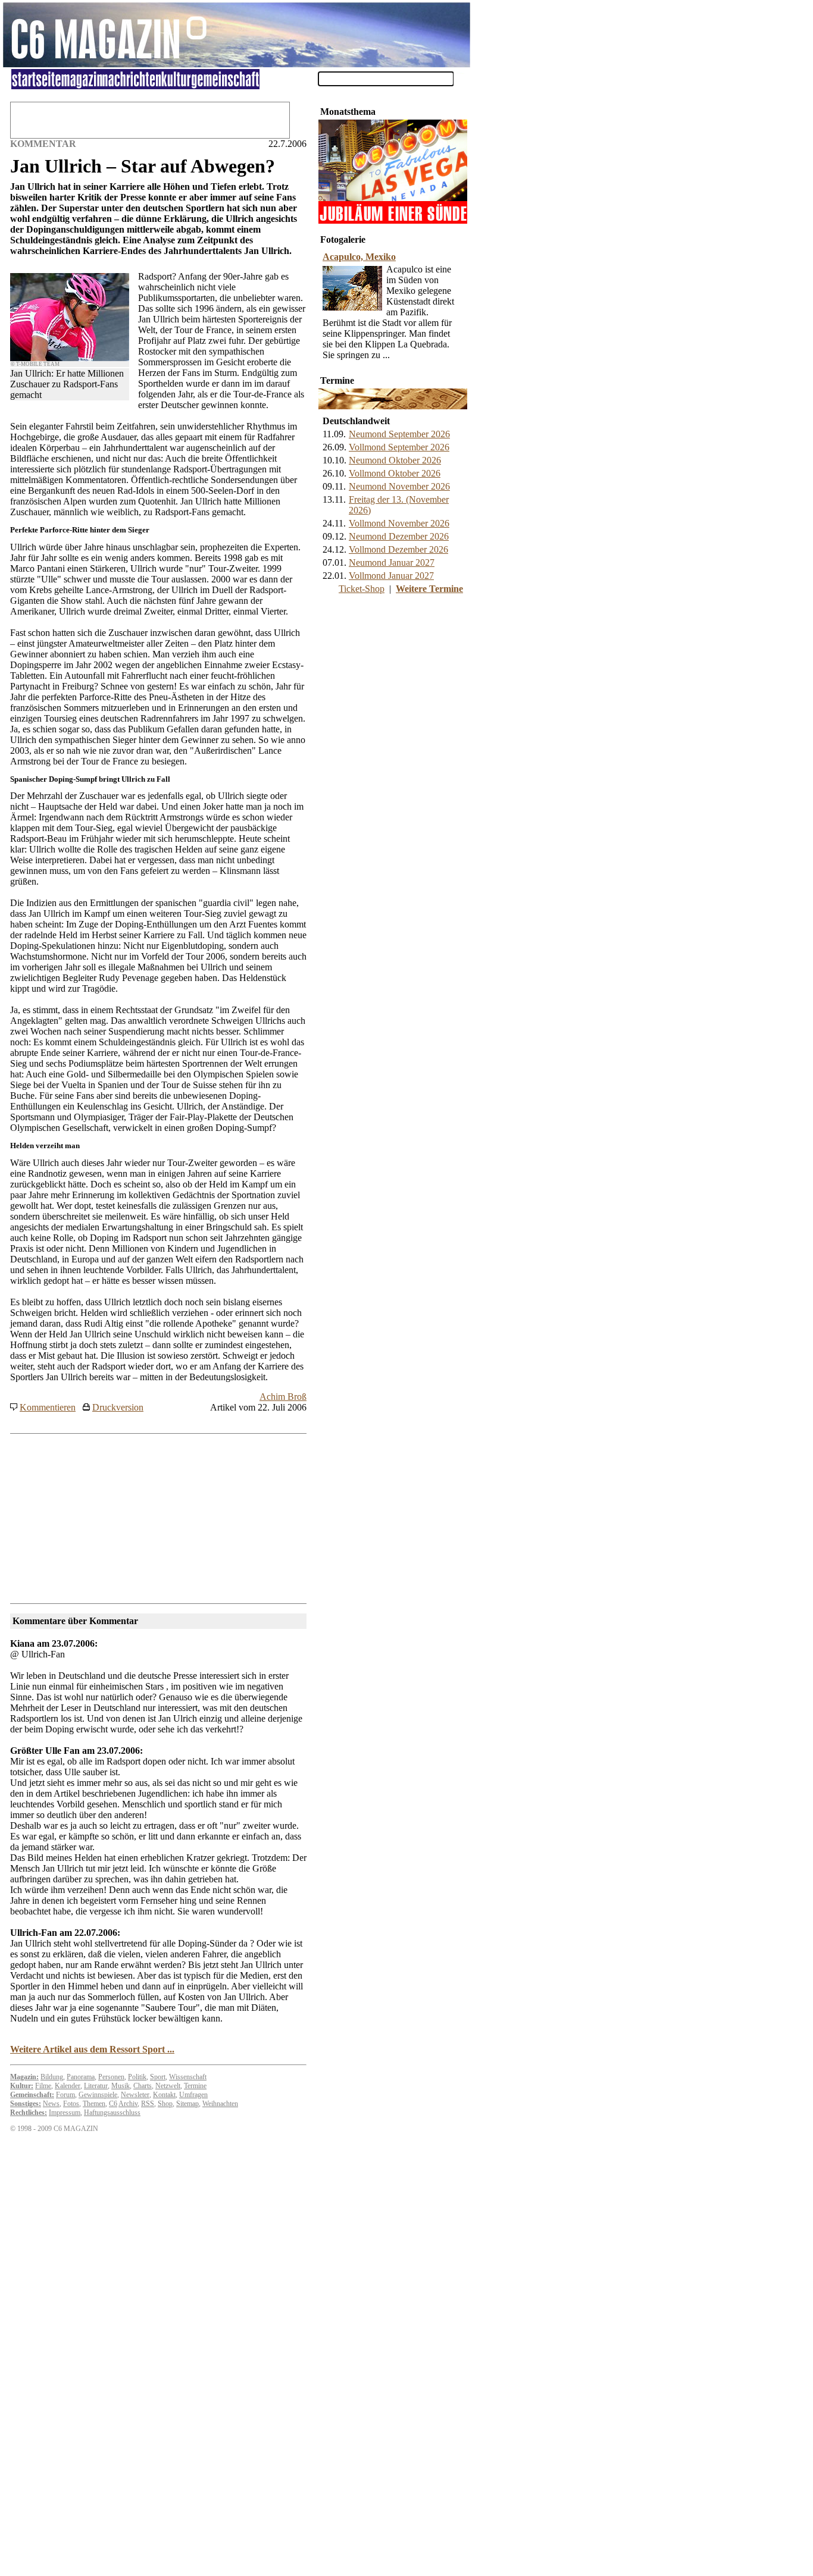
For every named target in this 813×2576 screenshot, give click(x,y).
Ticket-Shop (362, 589)
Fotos (71, 2104)
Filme (43, 2086)
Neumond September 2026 (399, 434)
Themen (94, 2104)
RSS (148, 2104)
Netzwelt (168, 2086)
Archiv (128, 2104)
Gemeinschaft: (32, 2095)
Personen (111, 2077)
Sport (158, 2077)
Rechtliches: (29, 2113)
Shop (165, 2104)
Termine (195, 2086)
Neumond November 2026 (399, 486)
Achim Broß (283, 1397)
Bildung (52, 2077)
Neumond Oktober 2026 (395, 460)
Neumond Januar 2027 (392, 562)
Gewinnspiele (98, 2095)
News (51, 2104)
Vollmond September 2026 (399, 447)
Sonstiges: (26, 2104)
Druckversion (118, 1407)
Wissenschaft (188, 2077)
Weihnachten (220, 2104)
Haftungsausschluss (112, 2113)
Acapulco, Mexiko (359, 257)
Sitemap (187, 2104)
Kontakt (164, 2095)
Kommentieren (48, 1407)
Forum (65, 2095)
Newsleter (135, 2095)
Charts (143, 2086)
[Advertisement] (393, 682)
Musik (121, 2086)
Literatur (96, 2086)
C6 (113, 2104)
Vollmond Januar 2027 (391, 576)
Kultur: (22, 2086)
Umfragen (193, 2095)
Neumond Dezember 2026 (399, 536)
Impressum (65, 2113)
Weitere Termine (429, 589)
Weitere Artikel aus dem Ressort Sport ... (92, 2049)
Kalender (68, 2086)
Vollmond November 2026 (399, 523)
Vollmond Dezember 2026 (398, 549)
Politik (137, 2077)
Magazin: (24, 2077)
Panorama (81, 2077)
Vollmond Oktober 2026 (395, 473)
